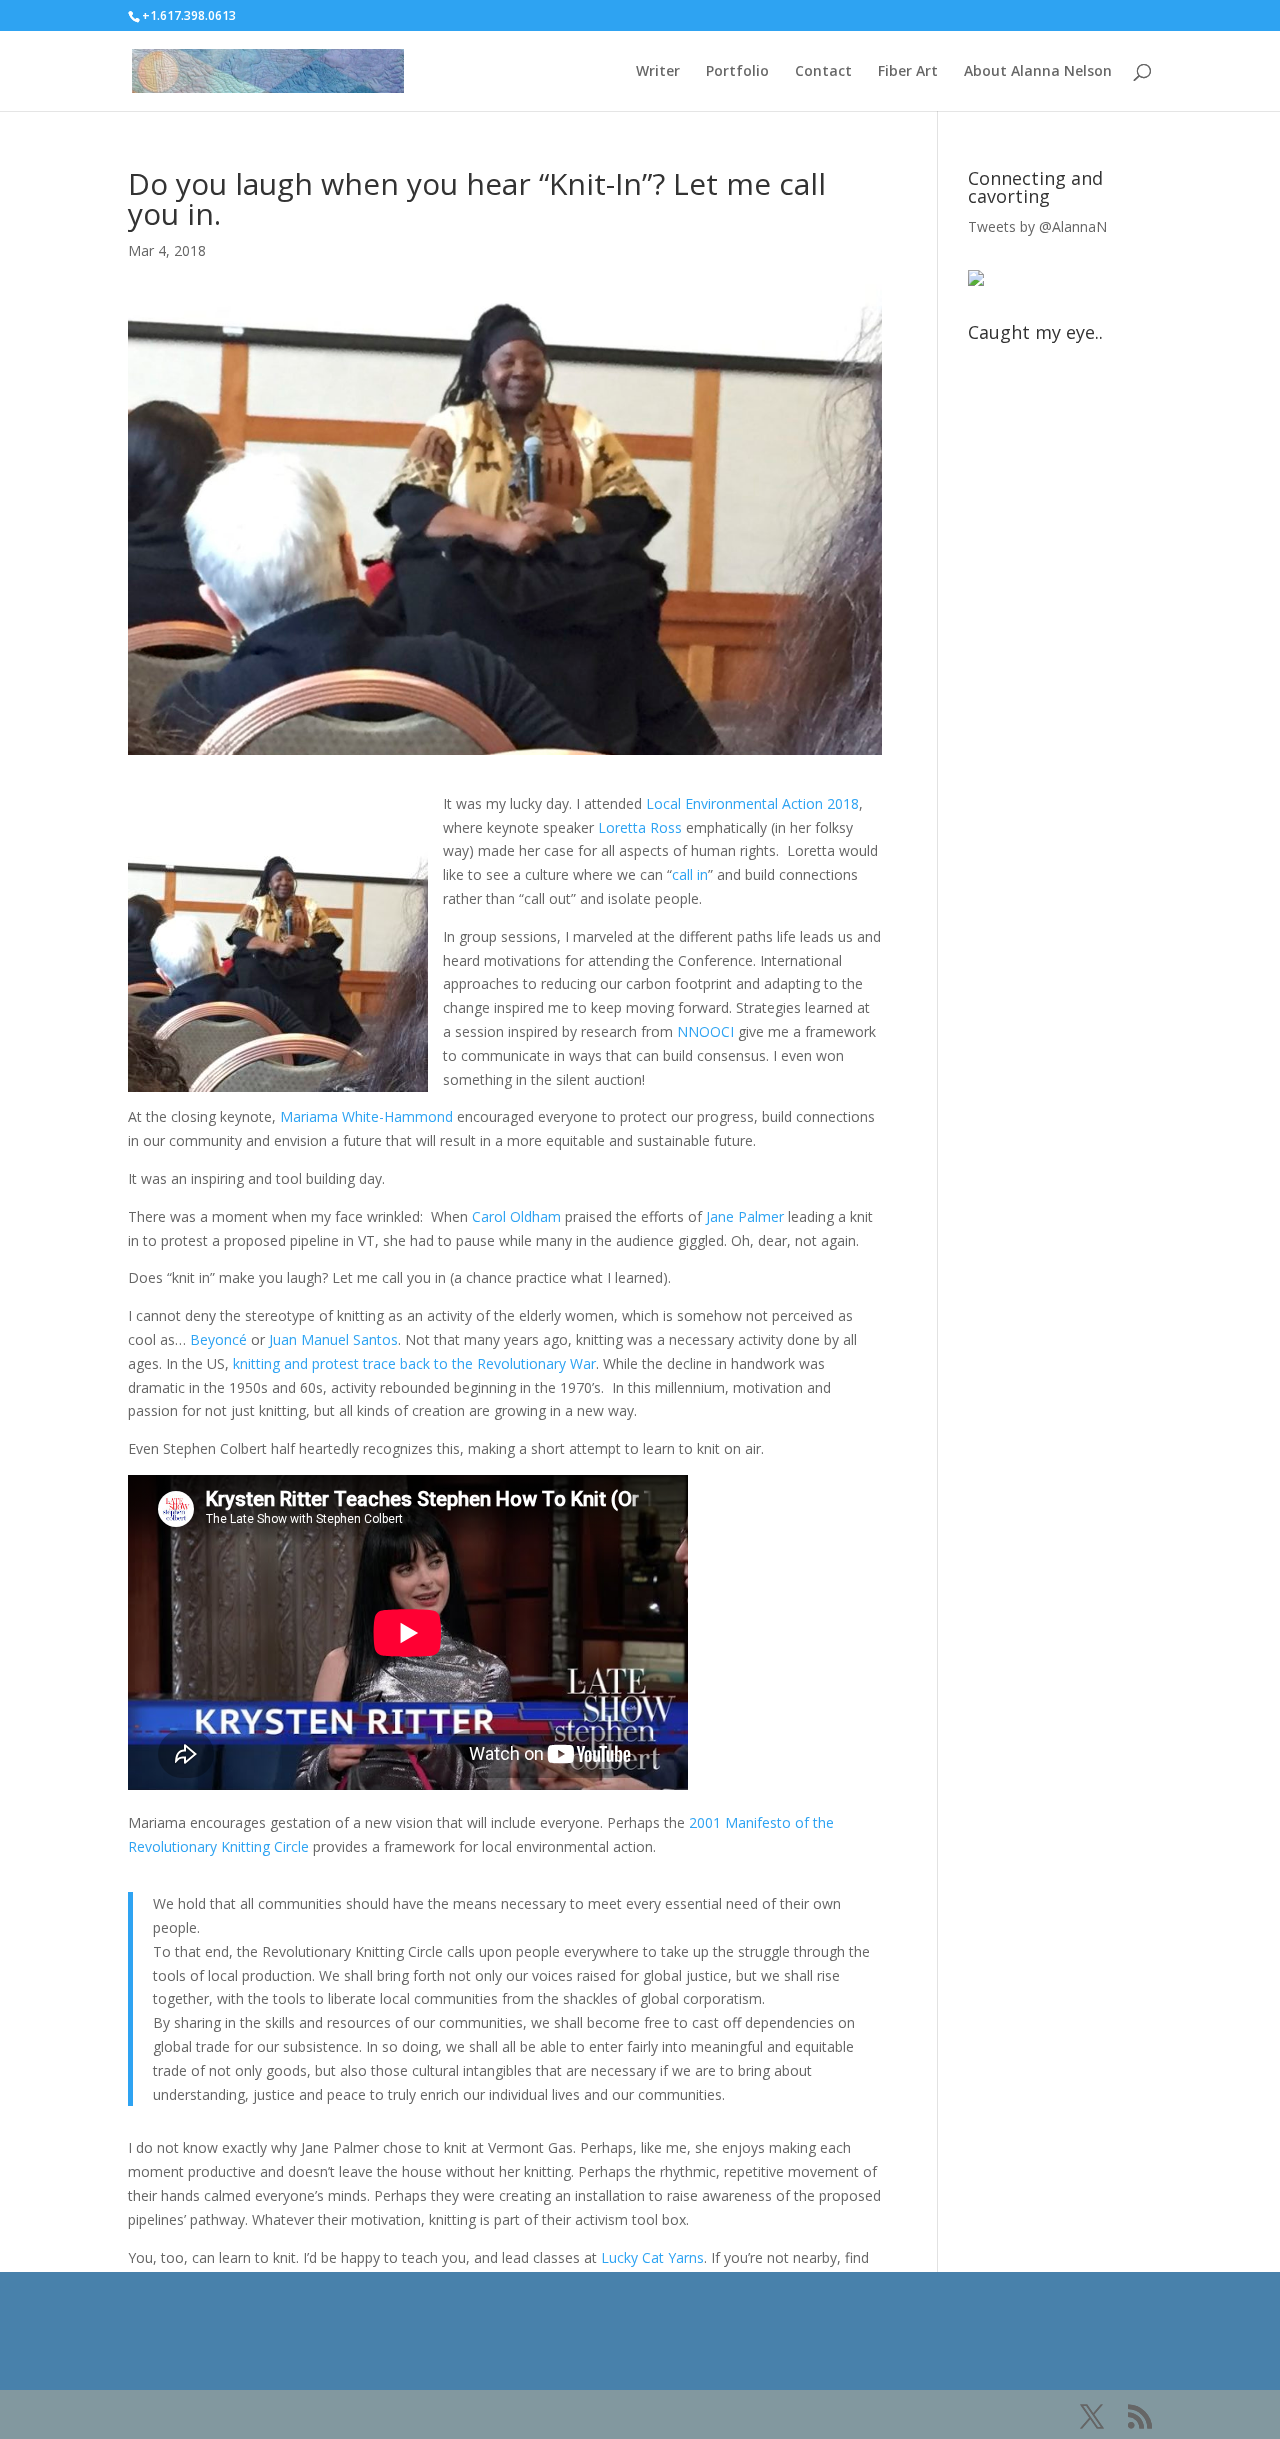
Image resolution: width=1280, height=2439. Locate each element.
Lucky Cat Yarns (652, 2257)
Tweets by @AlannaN (1037, 226)
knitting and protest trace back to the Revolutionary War (414, 1363)
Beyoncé (218, 1339)
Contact (823, 72)
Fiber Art (908, 72)
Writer (658, 72)
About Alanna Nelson (1038, 72)
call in (690, 874)
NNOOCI (705, 1031)
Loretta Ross (640, 827)
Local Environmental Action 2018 (752, 803)
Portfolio (737, 72)
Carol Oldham (516, 1216)
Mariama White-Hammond (366, 1116)
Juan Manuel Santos (333, 1339)
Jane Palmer (745, 1216)
